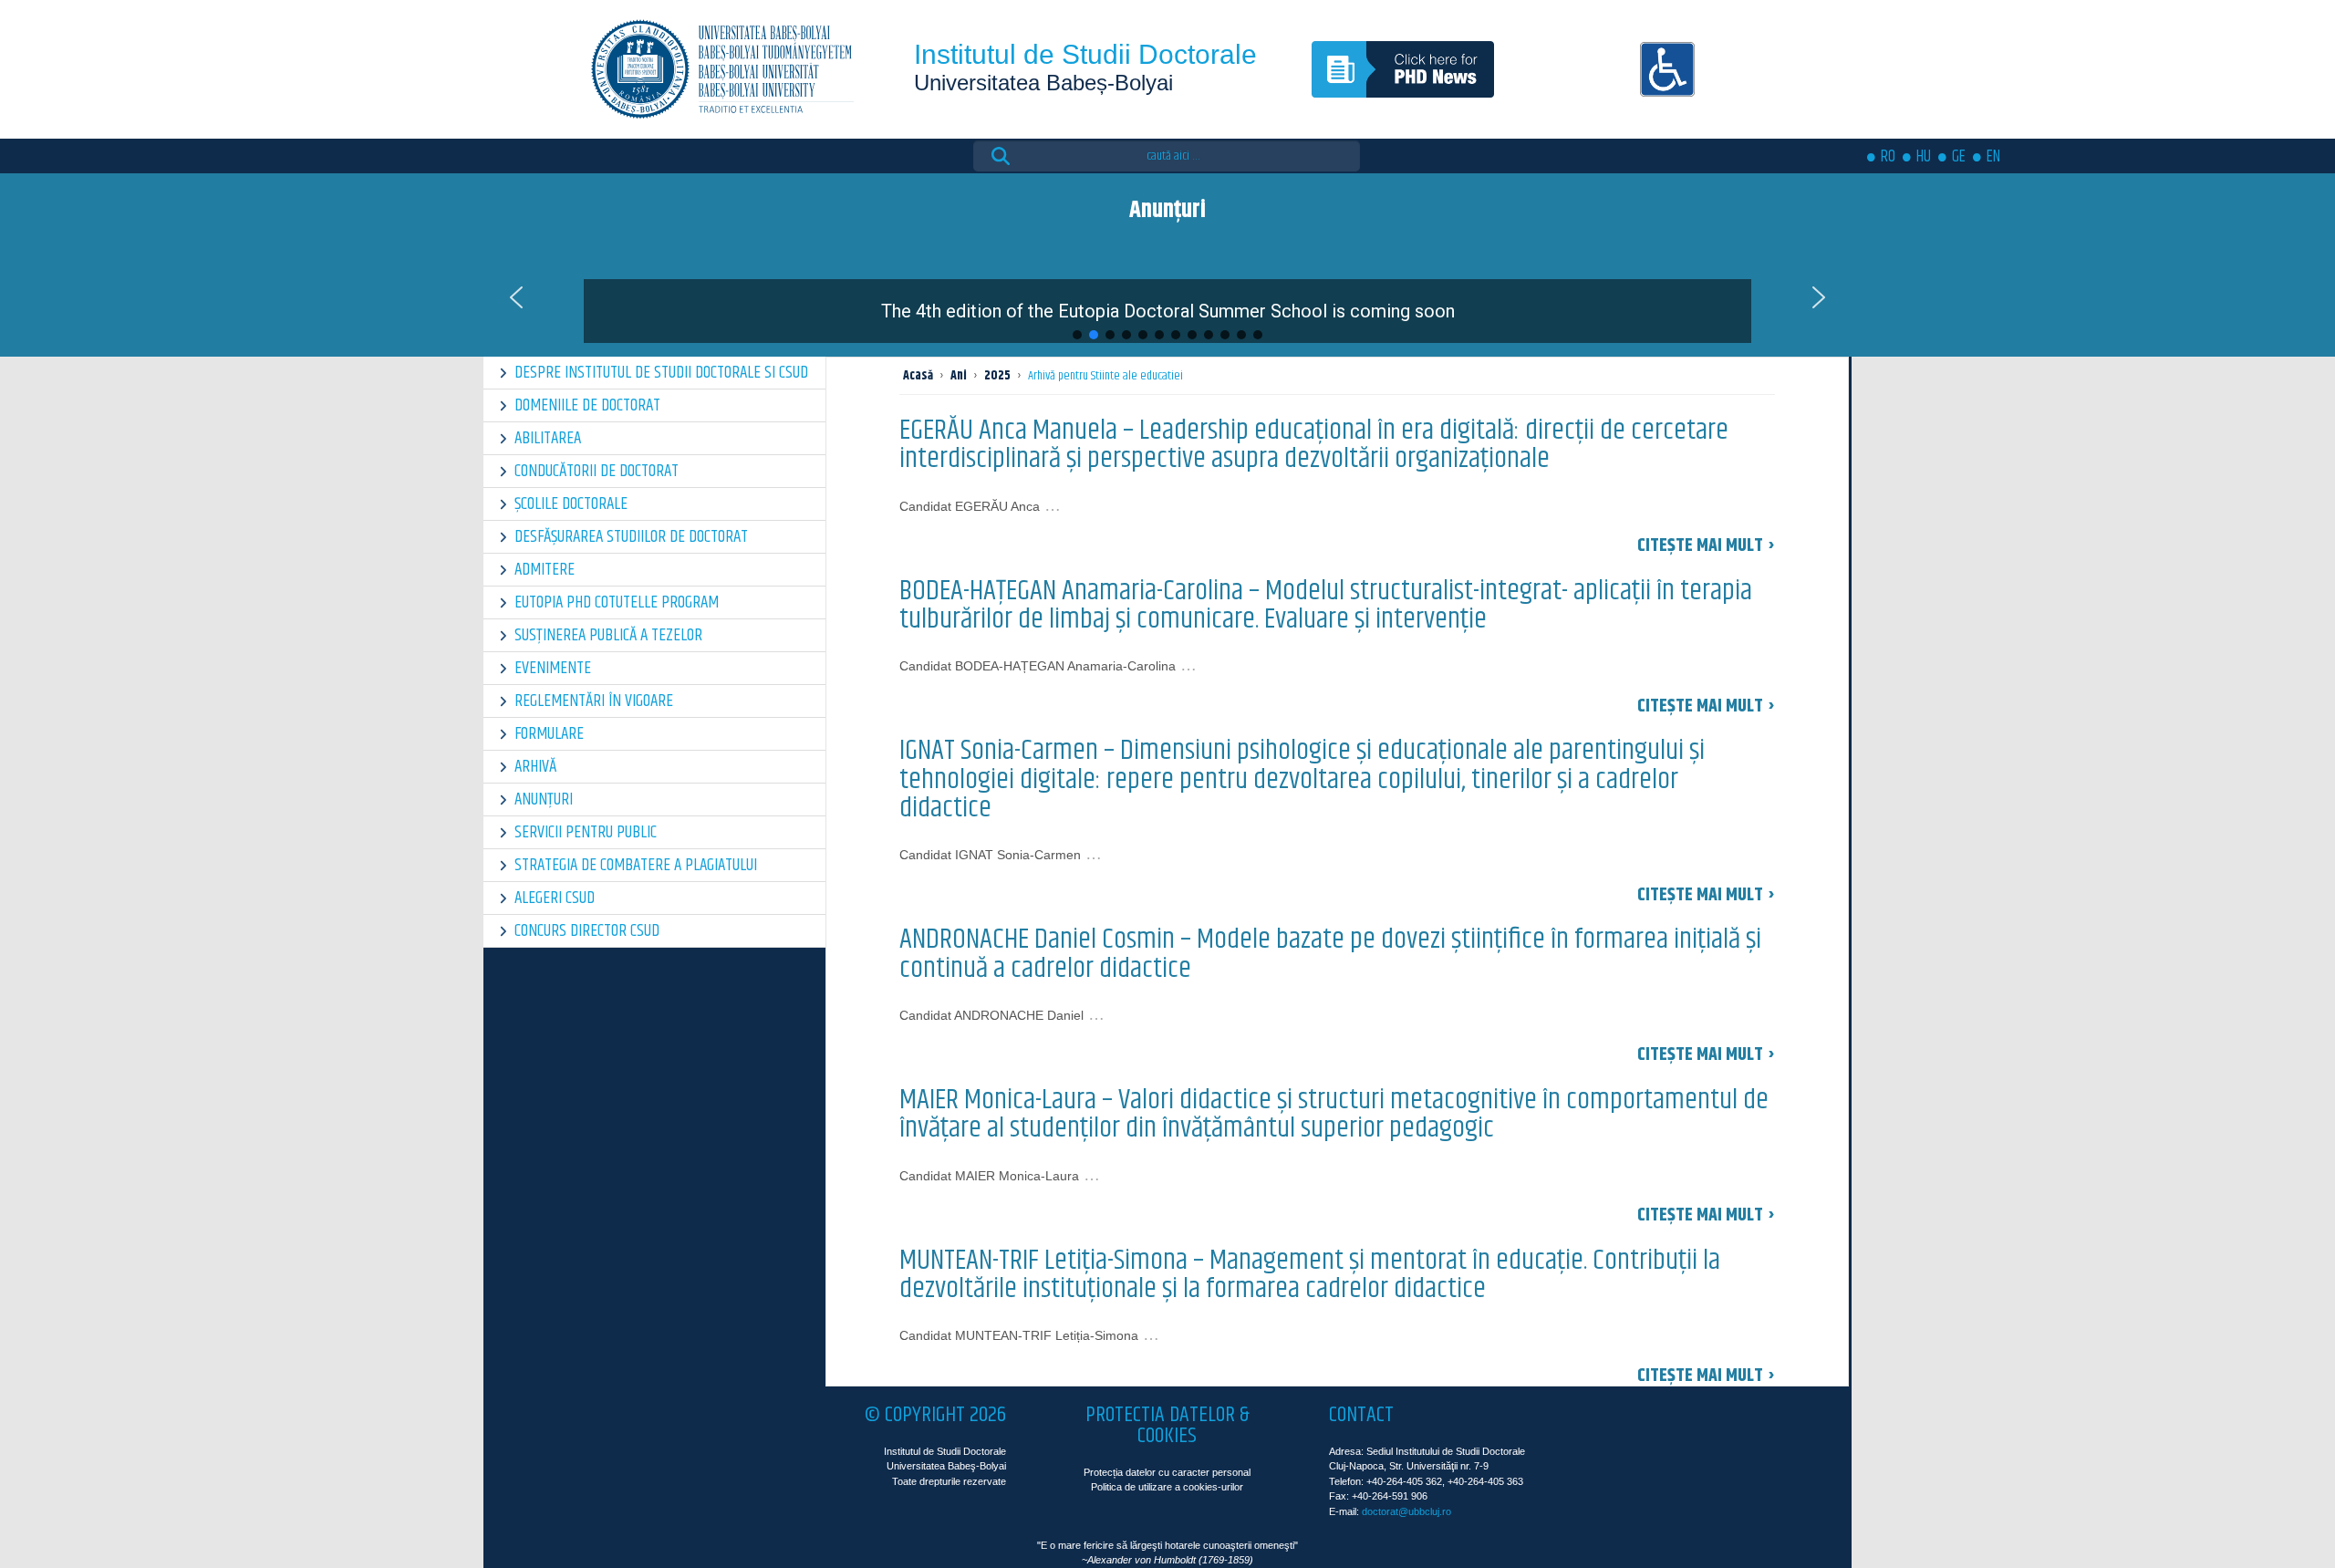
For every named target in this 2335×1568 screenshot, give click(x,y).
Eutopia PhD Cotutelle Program (617, 602)
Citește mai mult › (1706, 546)
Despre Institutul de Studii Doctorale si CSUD (661, 373)
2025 (997, 376)
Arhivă (535, 767)
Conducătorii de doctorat (597, 471)
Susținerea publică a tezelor (608, 635)
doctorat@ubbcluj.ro (1406, 1511)
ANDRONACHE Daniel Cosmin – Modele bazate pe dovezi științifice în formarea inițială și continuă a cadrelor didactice (1330, 954)
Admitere (545, 570)
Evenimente (553, 668)
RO (1888, 157)
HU (1924, 157)
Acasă (918, 376)
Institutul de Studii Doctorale (1085, 54)
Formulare (549, 734)
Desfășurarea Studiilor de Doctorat (631, 537)
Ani (959, 376)
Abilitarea (548, 438)
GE (1959, 157)
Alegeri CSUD (555, 898)
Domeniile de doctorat (587, 405)
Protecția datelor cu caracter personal (1167, 1472)
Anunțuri (544, 800)
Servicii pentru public (586, 832)
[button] (1167, 297)
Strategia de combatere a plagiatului (636, 865)
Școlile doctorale (571, 504)
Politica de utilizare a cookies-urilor (1167, 1487)
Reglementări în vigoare (594, 701)
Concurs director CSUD (587, 931)
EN (1993, 157)
